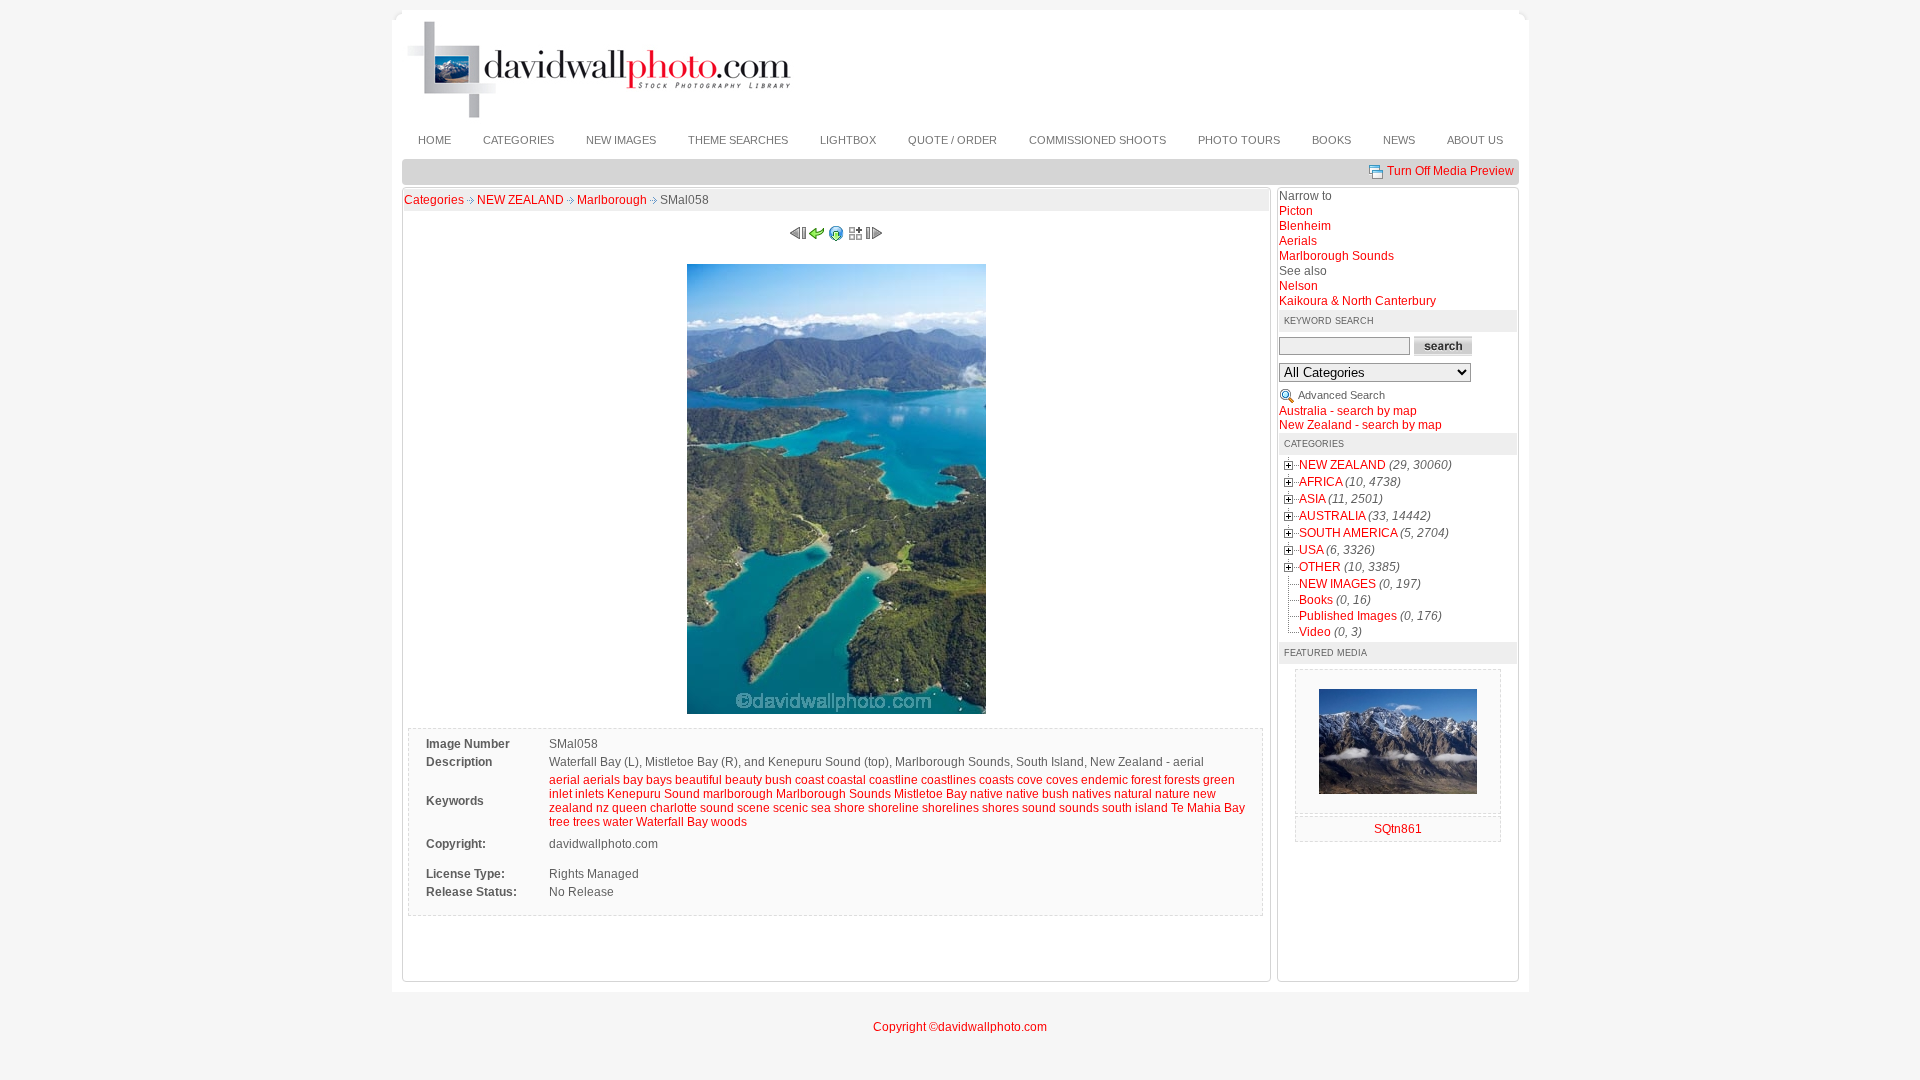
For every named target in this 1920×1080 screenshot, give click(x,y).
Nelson (1298, 286)
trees (586, 822)
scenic (790, 808)
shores (1000, 808)
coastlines (948, 780)
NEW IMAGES (1337, 584)
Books (1316, 600)
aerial (564, 780)
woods (729, 822)
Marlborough (613, 200)
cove (1030, 780)
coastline (893, 780)
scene (753, 808)
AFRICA (1320, 482)
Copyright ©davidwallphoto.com (960, 1027)
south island (1135, 808)
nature (1172, 794)
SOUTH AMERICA (1348, 533)
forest (1146, 780)
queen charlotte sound (673, 808)
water (618, 822)
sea (821, 808)
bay (633, 780)
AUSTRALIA (1332, 516)
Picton (1296, 211)
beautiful (698, 780)
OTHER (1320, 567)
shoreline (893, 808)
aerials (601, 780)
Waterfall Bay (672, 822)
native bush (1037, 794)
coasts (996, 780)
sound (1039, 808)
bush (778, 780)
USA (1311, 550)
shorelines (950, 808)
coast (809, 780)
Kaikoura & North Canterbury (1357, 301)
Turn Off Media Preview (1450, 171)
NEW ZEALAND (522, 200)
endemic (1104, 780)
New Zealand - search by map (1360, 425)
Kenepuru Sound (653, 794)
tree (559, 822)
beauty (743, 780)
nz (602, 808)
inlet (560, 794)
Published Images (1348, 616)
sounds (1079, 808)
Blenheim (1305, 226)
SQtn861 (1398, 829)
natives (1091, 794)
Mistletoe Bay (930, 794)
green (1219, 780)
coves (1062, 780)
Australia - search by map (1348, 411)
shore (849, 808)
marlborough (738, 794)
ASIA (1312, 499)
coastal (846, 780)
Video (1315, 632)
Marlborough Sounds (833, 794)
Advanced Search (1341, 395)
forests (1182, 780)
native (986, 794)
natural (1133, 794)
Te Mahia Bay (1208, 808)
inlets (589, 794)
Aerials (1298, 241)
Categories (434, 200)
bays (659, 780)
